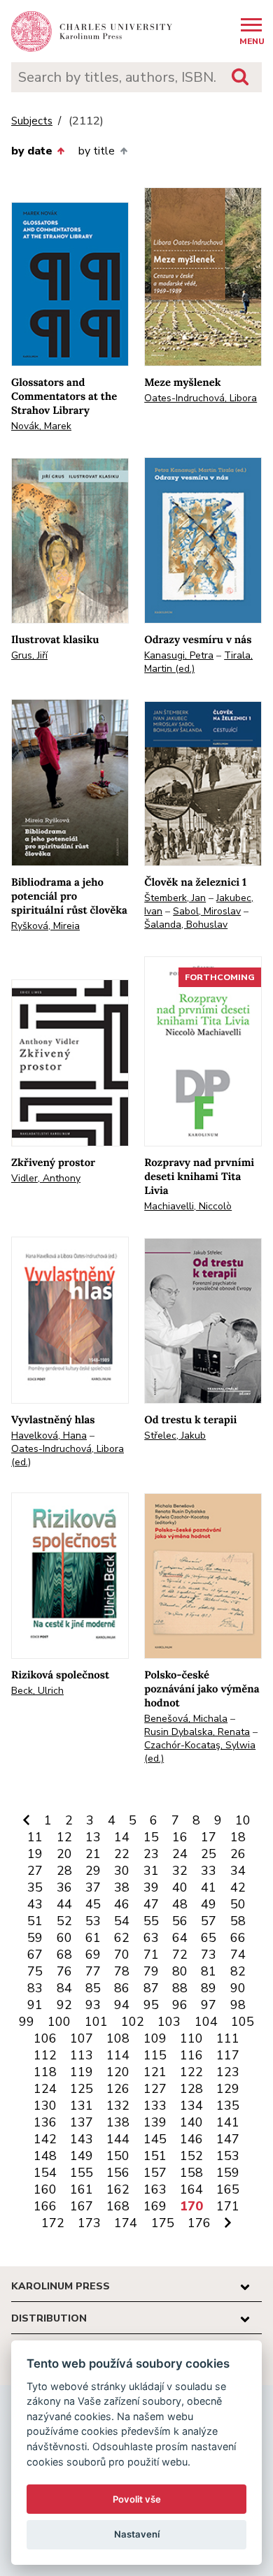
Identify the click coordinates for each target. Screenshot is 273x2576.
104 (206, 2022)
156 (118, 2173)
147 (228, 2139)
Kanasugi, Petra (179, 655)
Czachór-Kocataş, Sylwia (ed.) (200, 1752)
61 (93, 1938)
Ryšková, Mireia (45, 926)
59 (35, 1938)
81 (209, 1971)
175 (163, 2223)
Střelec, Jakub (175, 1435)
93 (93, 2005)
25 (209, 1854)
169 (155, 2206)
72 (180, 1955)
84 (64, 1988)
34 (238, 1871)
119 (82, 2072)
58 (238, 1921)
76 (64, 1971)
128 (191, 2089)
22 (122, 1854)
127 (155, 2089)
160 (45, 2189)
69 (93, 1955)
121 (155, 2072)
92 (64, 2005)
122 (191, 2072)
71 (151, 1955)
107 (82, 2038)
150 (118, 2156)
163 (155, 2189)
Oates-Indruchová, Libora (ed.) (68, 1455)
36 (64, 1887)
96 (180, 2005)
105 (243, 2022)
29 (93, 1871)
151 (155, 2156)
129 (228, 2089)
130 (45, 2106)
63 (151, 1938)
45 (93, 1904)
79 (151, 1971)
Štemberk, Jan (175, 898)
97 (209, 2005)
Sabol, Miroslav (207, 911)
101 (96, 2022)
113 (82, 2055)
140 (191, 2122)
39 (151, 1887)
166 (45, 2206)
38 (122, 1887)
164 (191, 2189)
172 (53, 2223)
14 (122, 1837)
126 (118, 2089)
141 (228, 2122)
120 (118, 2072)
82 (238, 1971)
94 (122, 2005)
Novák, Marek (41, 426)
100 (59, 2022)
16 (180, 1837)
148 (45, 2156)
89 (209, 1988)
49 (209, 1904)
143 (82, 2139)
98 (238, 2005)
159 (228, 2173)
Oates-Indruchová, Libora (201, 398)
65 (209, 1938)
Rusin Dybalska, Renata (197, 1732)
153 (228, 2156)
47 (151, 1904)
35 (35, 1887)
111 (228, 2038)
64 (180, 1938)
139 (155, 2122)
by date (32, 151)
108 (118, 2038)
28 (64, 1871)
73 (209, 1955)
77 (93, 1971)
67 (35, 1955)
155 (82, 2173)
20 (64, 1854)
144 (118, 2139)
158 (191, 2173)
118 (45, 2072)
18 (238, 1837)
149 (82, 2156)
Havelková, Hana (49, 1435)
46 (122, 1904)
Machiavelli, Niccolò (188, 1206)
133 (155, 2106)
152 (191, 2156)
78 (122, 1971)
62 (122, 1938)
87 (151, 1988)
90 (238, 1988)
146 (191, 2139)
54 (122, 1921)
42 (238, 1887)
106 (45, 2038)
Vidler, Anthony (46, 1178)
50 (238, 1904)
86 (122, 1988)
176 (199, 2223)
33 (209, 1871)
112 (45, 2055)
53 (93, 1921)
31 (151, 1871)
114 (118, 2055)
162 (118, 2189)
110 (191, 2038)
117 (228, 2055)
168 (118, 2206)
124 (45, 2089)
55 (151, 1921)
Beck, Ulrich (37, 1691)
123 (228, 2072)
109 (155, 2038)
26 (238, 1854)
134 (191, 2106)
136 (45, 2122)
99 (27, 2022)
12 (64, 1837)
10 (243, 1820)
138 (118, 2122)
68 (64, 1955)
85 (93, 1988)
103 (169, 2022)
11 (35, 1837)
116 (191, 2055)
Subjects (32, 121)
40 (180, 1887)
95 (151, 2005)
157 (155, 2173)
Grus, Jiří (29, 655)
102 (133, 2022)
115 (155, 2055)
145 (155, 2139)
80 (180, 1971)
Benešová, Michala (186, 1719)
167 (82, 2206)
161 (82, 2189)
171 (228, 2206)
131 (82, 2106)
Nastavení (137, 2534)
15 (151, 1837)
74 (238, 1955)
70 (122, 1955)
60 (64, 1938)
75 (35, 1971)
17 (209, 1837)
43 (35, 1904)
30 (122, 1871)
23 (151, 1854)
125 (82, 2089)
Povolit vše (137, 2499)
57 (209, 1921)
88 (180, 1988)
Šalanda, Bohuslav (186, 924)
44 (64, 1904)
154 (45, 2173)
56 (180, 1921)
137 (82, 2122)
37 (93, 1887)
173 (89, 2223)
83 (35, 1988)
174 (126, 2223)
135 (228, 2106)
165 (228, 2189)
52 (64, 1921)
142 (45, 2139)
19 (35, 1854)
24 (180, 1854)
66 (238, 1938)
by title (97, 151)
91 (35, 2005)
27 (35, 1871)
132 (118, 2106)
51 (35, 1921)
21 (93, 1854)
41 (209, 1887)
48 (180, 1904)
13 (93, 1837)
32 (180, 1871)
